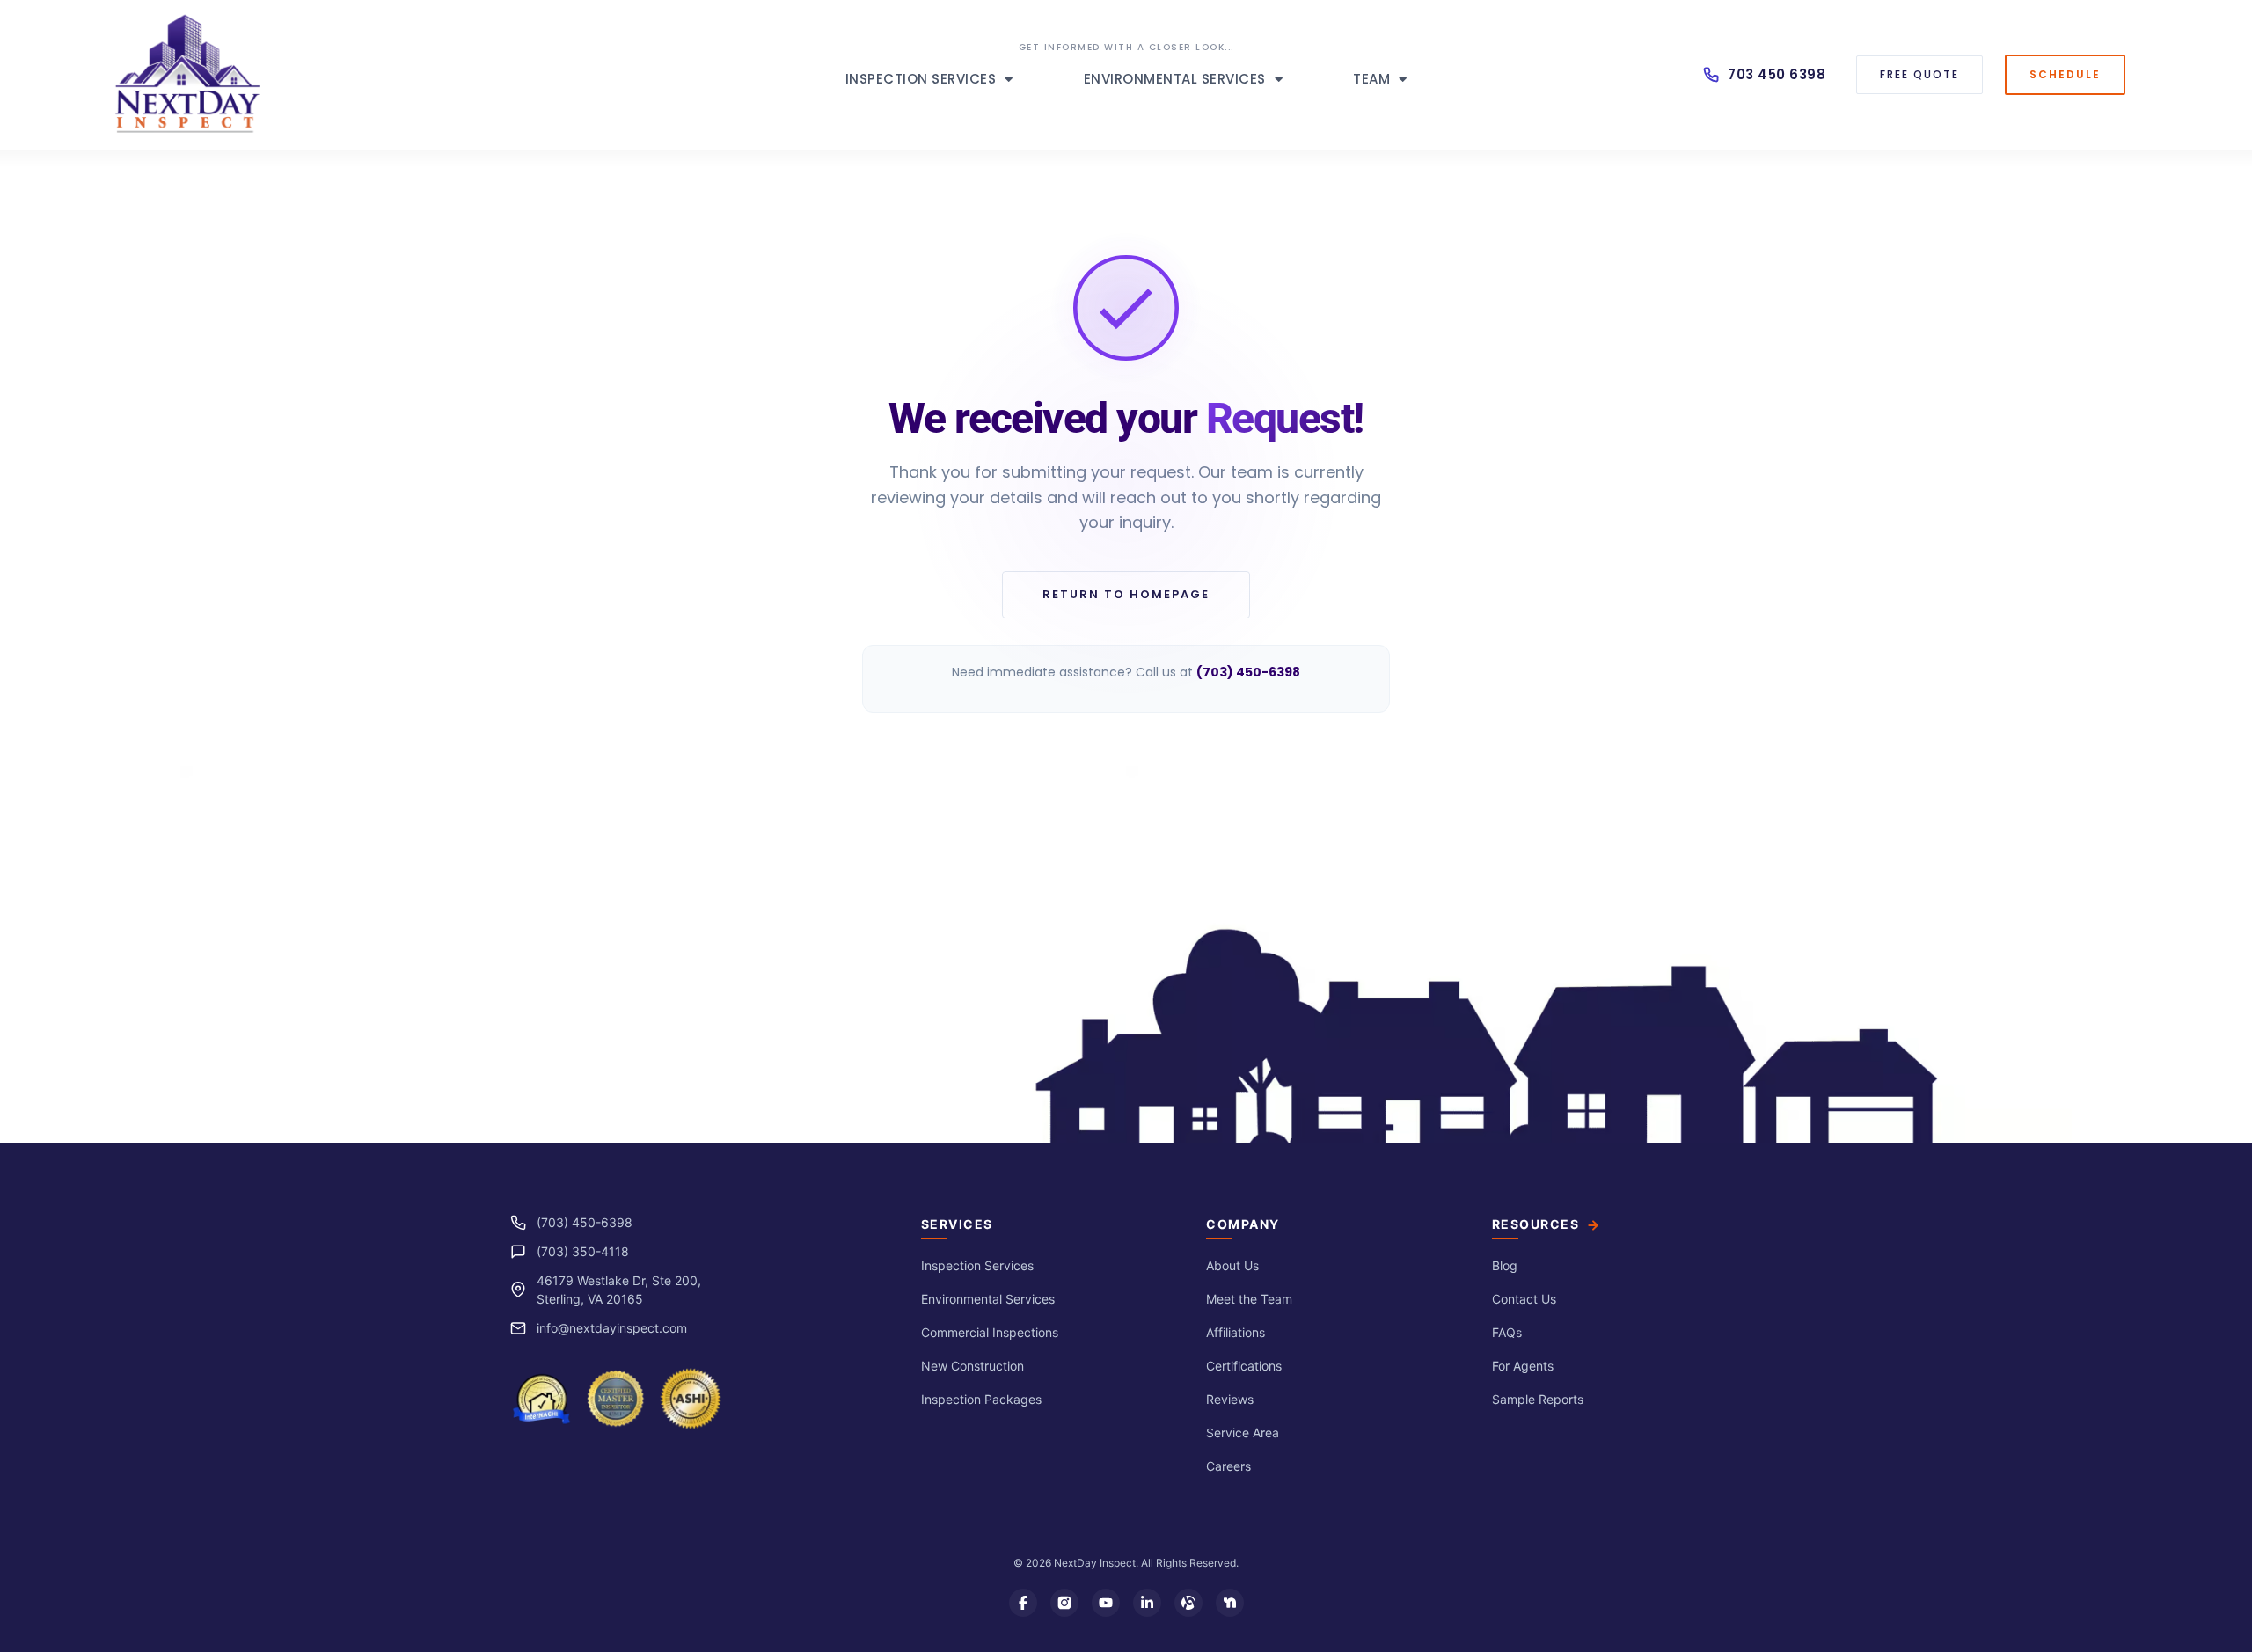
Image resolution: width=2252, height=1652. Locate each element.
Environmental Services (1175, 79)
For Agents (1523, 1366)
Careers (1228, 1466)
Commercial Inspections (990, 1332)
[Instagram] (1064, 1603)
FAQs (1507, 1332)
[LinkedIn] (1147, 1603)
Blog (1505, 1265)
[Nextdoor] (1230, 1603)
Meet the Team (1249, 1299)
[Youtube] (1106, 1603)
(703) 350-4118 (583, 1251)
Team (1371, 79)
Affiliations (1236, 1332)
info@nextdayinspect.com (612, 1328)
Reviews (1230, 1399)
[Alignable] (1188, 1603)
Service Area (1243, 1433)
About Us (1232, 1265)
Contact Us (1524, 1299)
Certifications (1244, 1366)
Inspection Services (921, 79)
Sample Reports (1538, 1399)
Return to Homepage (1126, 594)
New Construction (972, 1366)
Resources (1536, 1224)
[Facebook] (1023, 1603)
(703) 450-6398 (585, 1222)
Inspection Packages (981, 1399)
